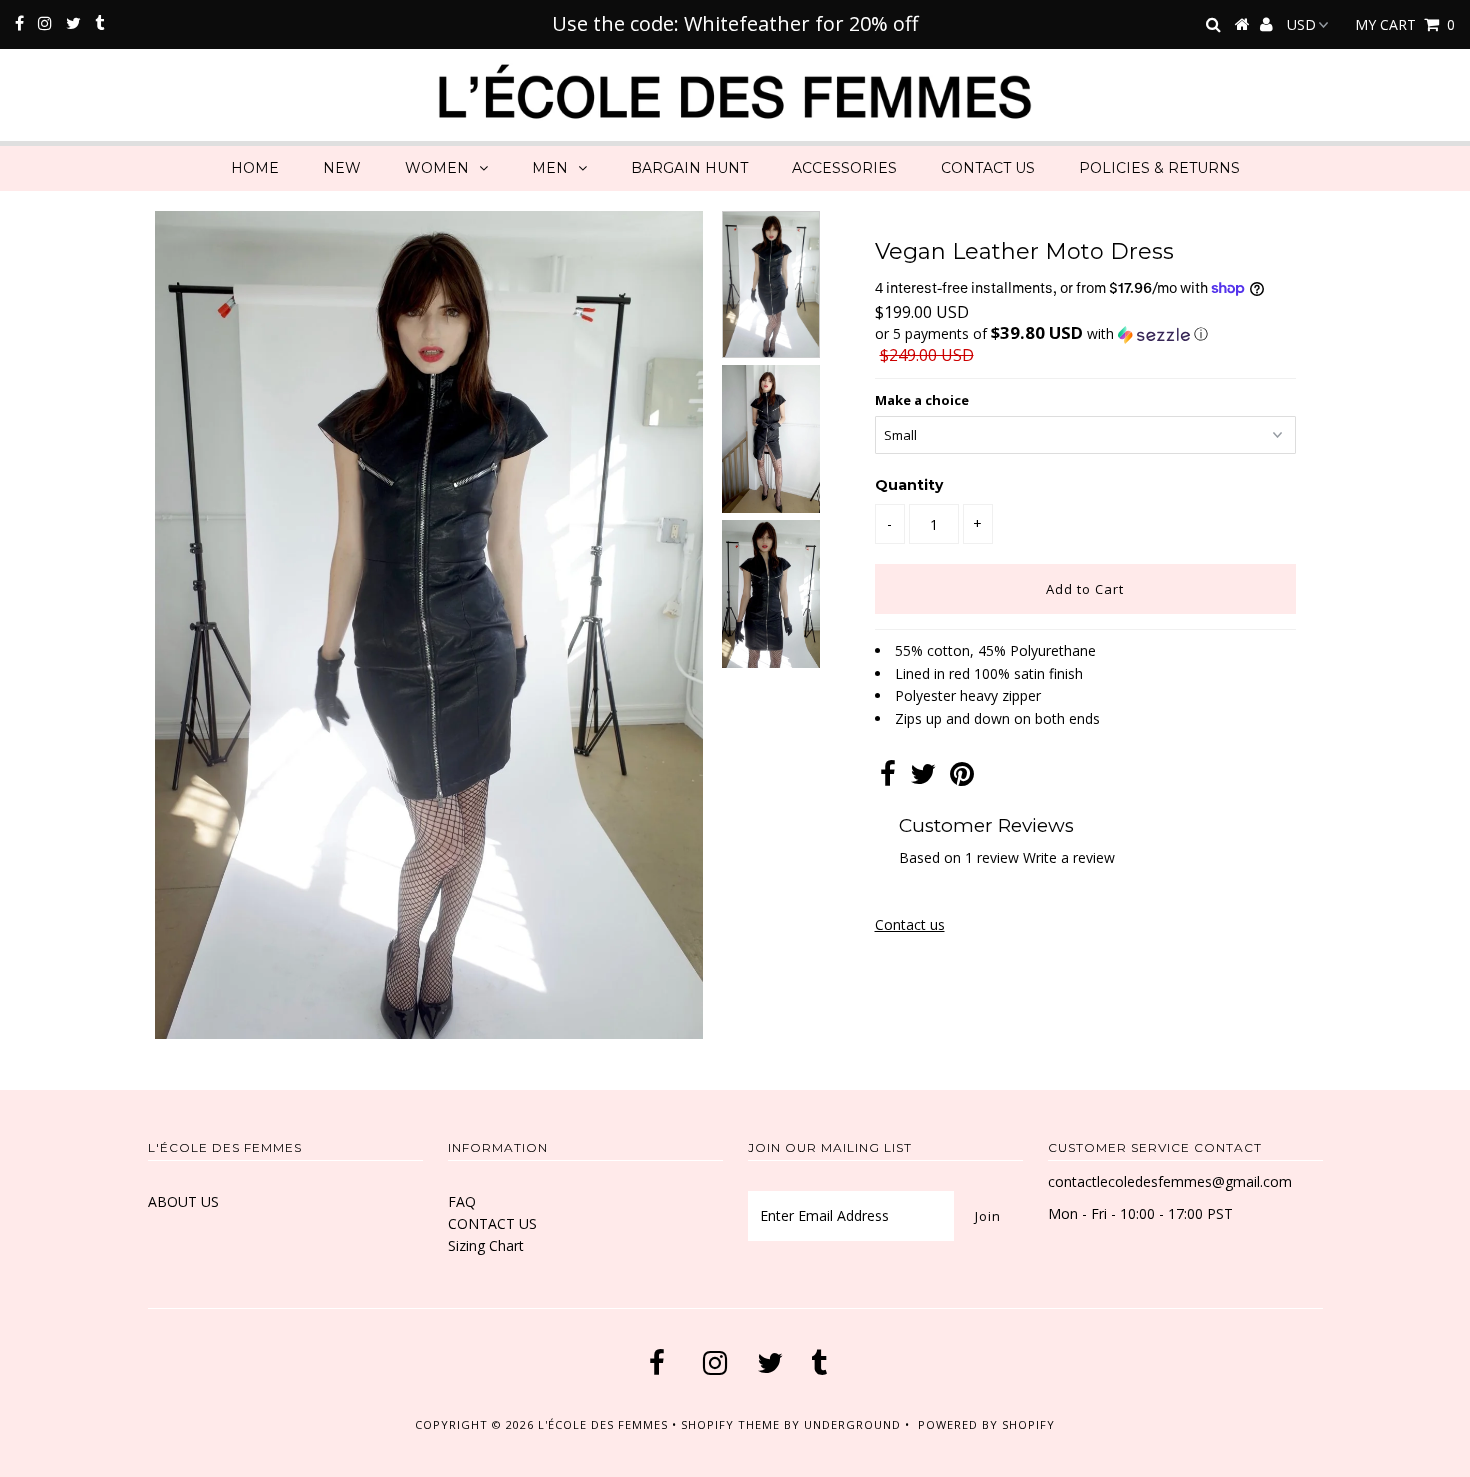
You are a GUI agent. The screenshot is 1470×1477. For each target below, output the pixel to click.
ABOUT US (183, 1201)
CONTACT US (988, 168)
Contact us (910, 924)
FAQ (462, 1201)
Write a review (1069, 857)
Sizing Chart (486, 1245)
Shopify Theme (730, 1424)
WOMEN (437, 168)
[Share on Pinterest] (962, 778)
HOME (255, 168)
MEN (550, 168)
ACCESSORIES (844, 168)
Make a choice (922, 400)
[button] (1085, 334)
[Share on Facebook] (888, 778)
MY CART (1405, 24)
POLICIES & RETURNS (1159, 168)
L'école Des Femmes (605, 1424)
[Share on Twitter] (923, 778)
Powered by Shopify (986, 1424)
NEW (342, 168)
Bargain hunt (689, 168)
